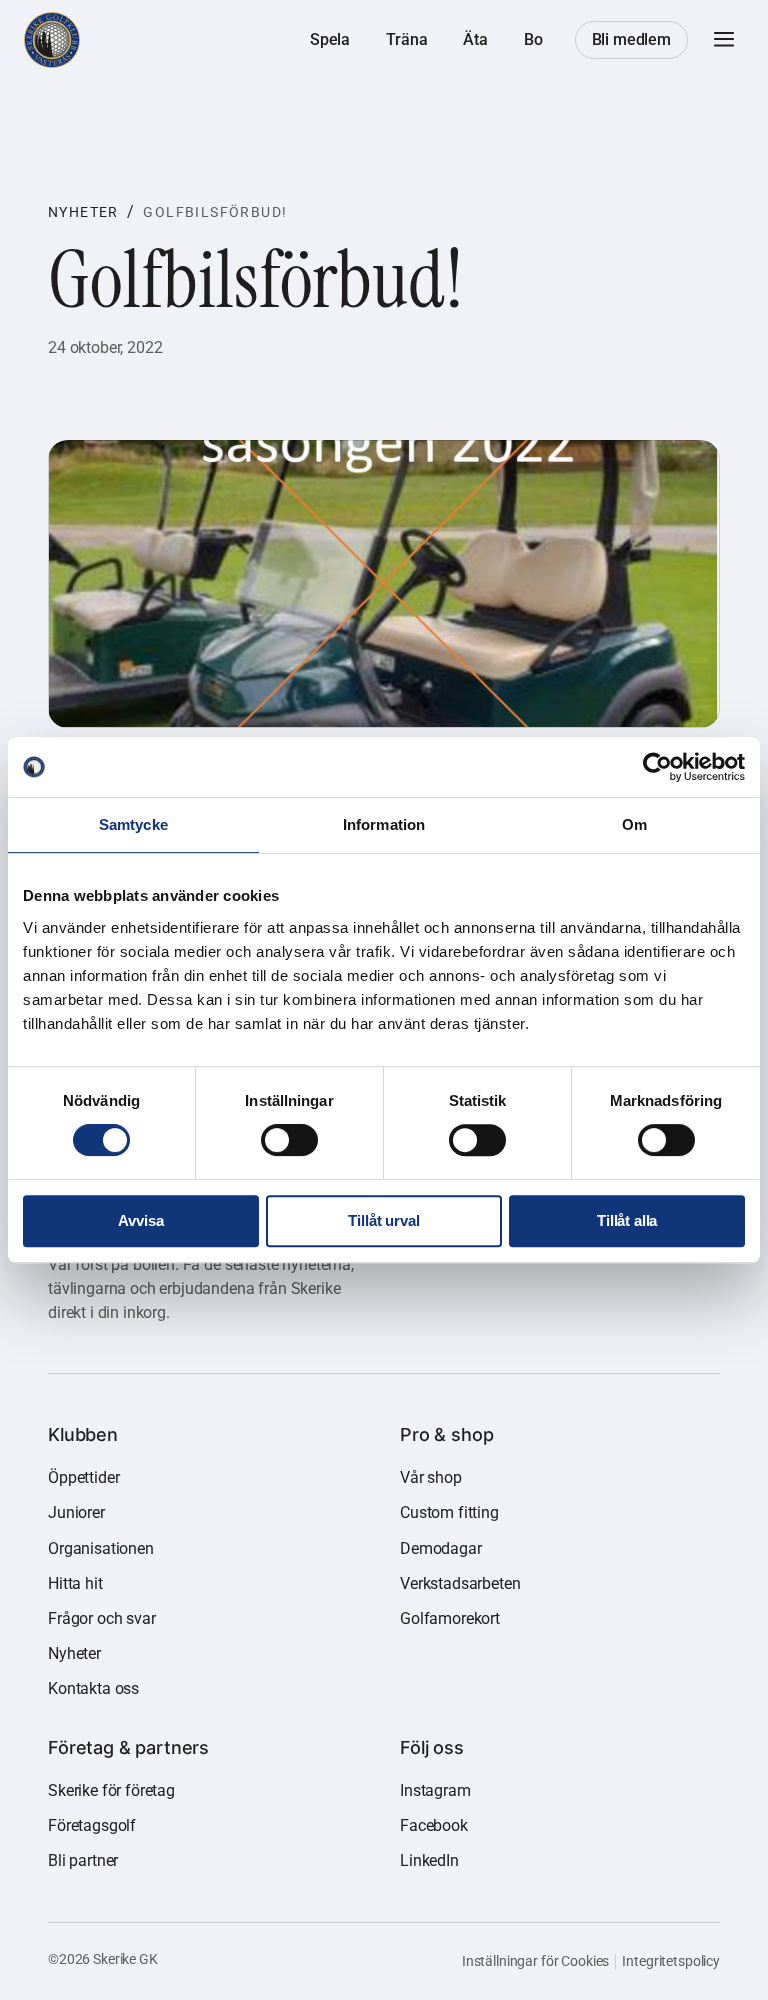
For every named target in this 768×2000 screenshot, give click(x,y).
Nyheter (83, 212)
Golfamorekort (450, 1618)
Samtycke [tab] (133, 824)
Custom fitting (449, 1512)
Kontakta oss (93, 1688)
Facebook (434, 1825)
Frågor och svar (102, 1618)
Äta (475, 39)
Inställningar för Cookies (536, 1961)
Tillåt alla (627, 1220)
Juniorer (76, 1512)
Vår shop (431, 1477)
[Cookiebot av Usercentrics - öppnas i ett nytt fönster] (657, 767)
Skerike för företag (111, 1790)
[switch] (289, 1140)
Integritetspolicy (671, 1961)
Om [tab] (634, 824)
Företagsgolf (92, 1825)
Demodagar (441, 1548)
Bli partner (83, 1860)
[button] (724, 40)
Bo (533, 39)
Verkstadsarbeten (460, 1583)
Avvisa (140, 1220)
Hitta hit (75, 1583)
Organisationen (101, 1548)
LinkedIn (429, 1860)
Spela (330, 39)
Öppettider (83, 1477)
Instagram (435, 1790)
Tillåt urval (383, 1220)
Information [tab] (384, 824)
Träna (406, 39)
